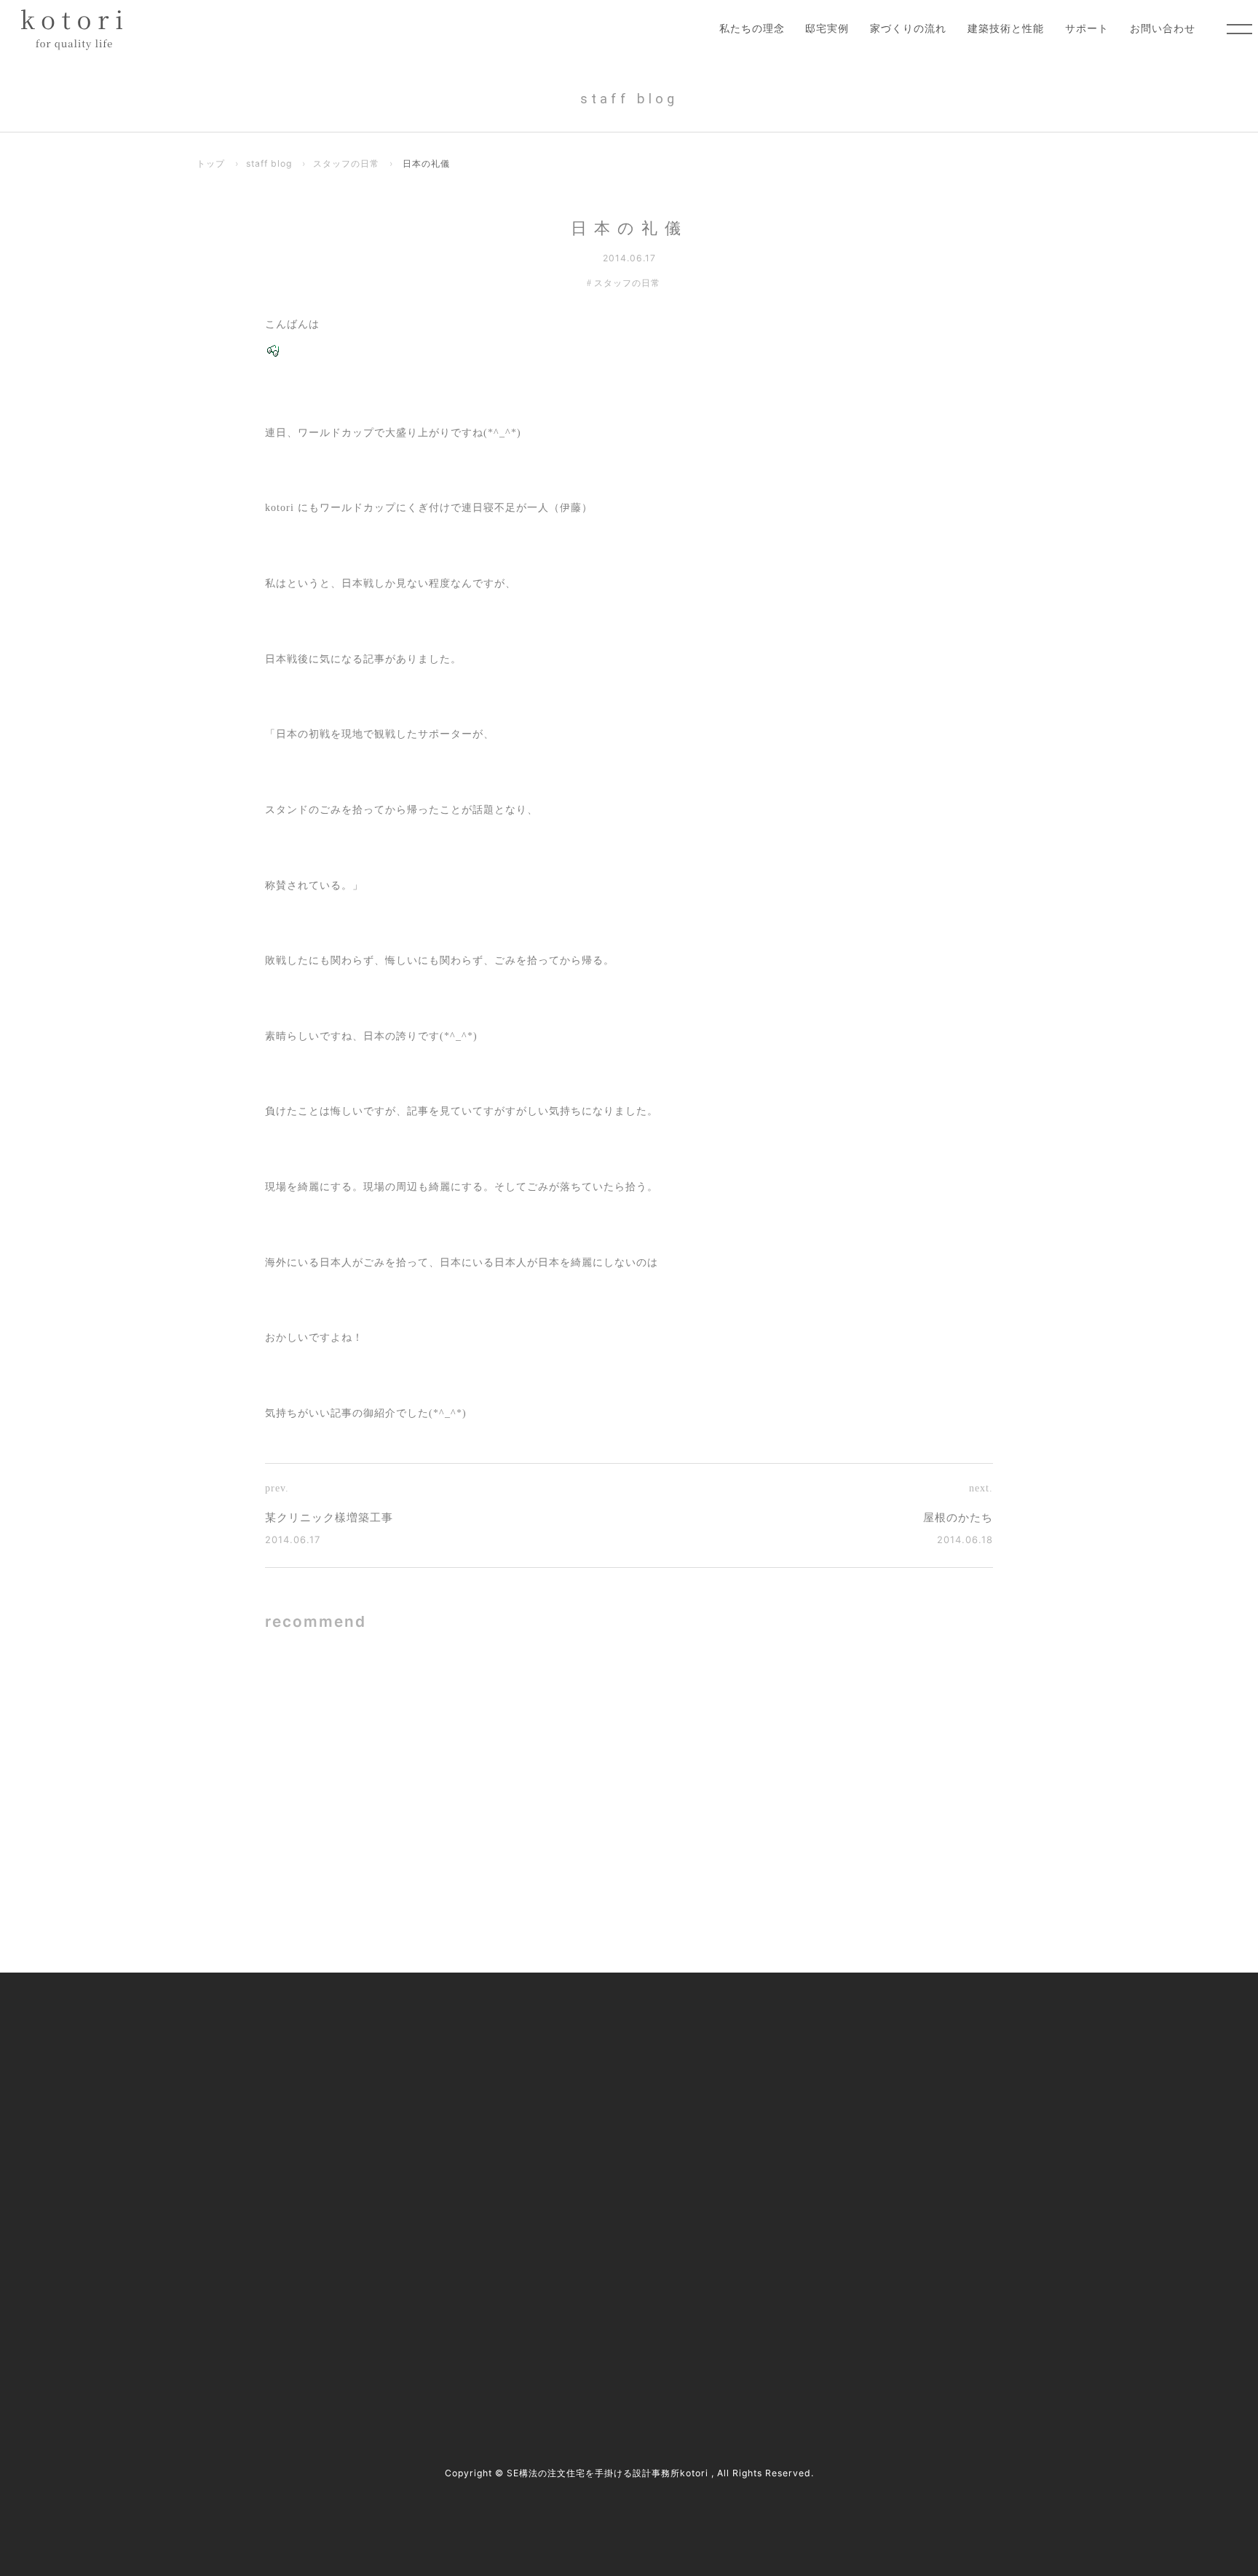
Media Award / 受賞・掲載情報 (868, 2060)
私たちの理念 (752, 28)
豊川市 (372, 2272)
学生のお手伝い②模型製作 (472, 1856)
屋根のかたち (958, 1518)
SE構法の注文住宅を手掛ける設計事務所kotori (608, 2473)
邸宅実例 (827, 28)
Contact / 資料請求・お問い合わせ (877, 2212)
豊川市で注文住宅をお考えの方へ (557, 2151)
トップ (211, 163)
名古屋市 (323, 2272)
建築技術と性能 (1006, 28)
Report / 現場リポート (849, 2121)
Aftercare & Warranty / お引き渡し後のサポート (590, 2212)
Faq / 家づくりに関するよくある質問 (882, 2182)
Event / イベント (836, 2151)
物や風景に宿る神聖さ (825, 1856)
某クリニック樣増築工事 (329, 1518)
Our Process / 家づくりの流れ (548, 2090)
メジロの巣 (432, 1715)
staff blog (269, 163)
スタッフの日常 (346, 163)
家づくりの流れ (908, 28)
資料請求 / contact (249, 2338)
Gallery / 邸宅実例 (523, 2060)
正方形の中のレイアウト (831, 1715)
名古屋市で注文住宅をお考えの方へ (562, 2121)
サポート (1087, 28)
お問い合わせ (1163, 28)
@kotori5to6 (254, 2313)
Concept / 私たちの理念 (535, 2030)
